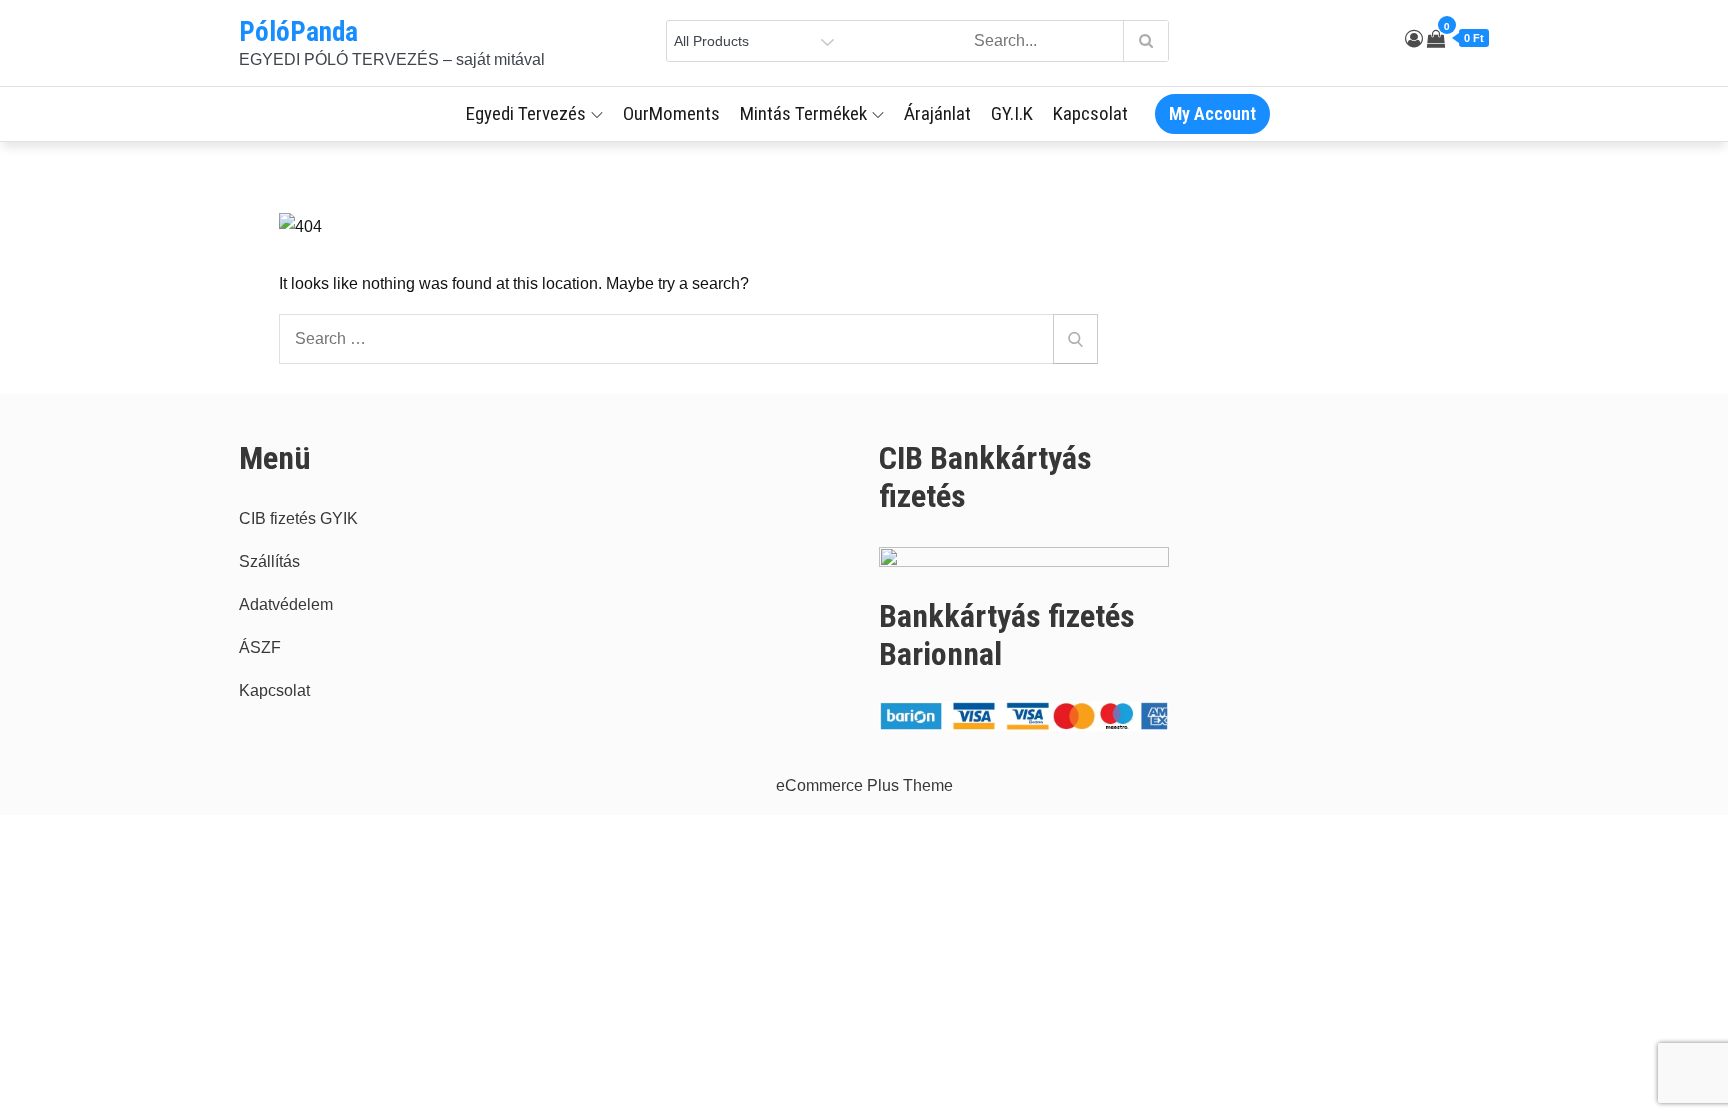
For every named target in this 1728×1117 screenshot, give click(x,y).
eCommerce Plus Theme (864, 785)
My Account (1212, 113)
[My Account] (1414, 39)
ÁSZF (260, 647)
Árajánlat (937, 113)
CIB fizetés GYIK (298, 518)
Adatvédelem (286, 604)
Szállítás (269, 561)
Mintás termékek (803, 113)
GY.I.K (1012, 113)
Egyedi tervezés (526, 113)
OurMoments (671, 113)
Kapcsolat (1090, 113)
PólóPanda (298, 32)
